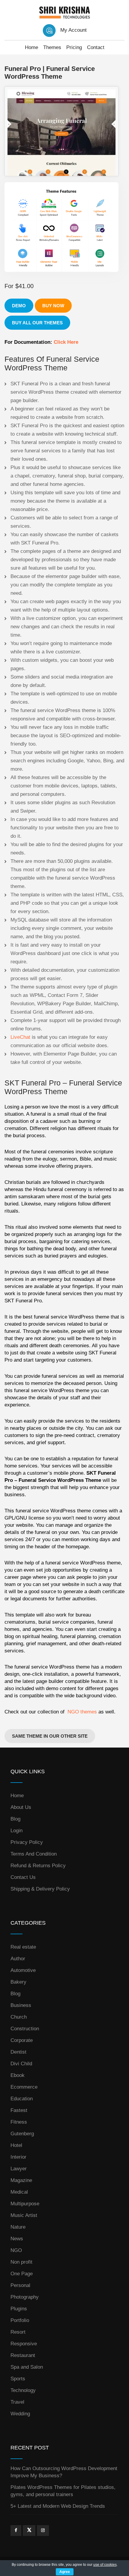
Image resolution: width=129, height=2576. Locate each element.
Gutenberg (22, 2134)
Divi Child (21, 2064)
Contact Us (23, 1877)
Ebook (18, 2075)
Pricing (74, 47)
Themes (52, 47)
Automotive (23, 1970)
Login (16, 1831)
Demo (19, 306)
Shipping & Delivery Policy (40, 1889)
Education (22, 2099)
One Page (22, 2274)
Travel (17, 2402)
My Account (73, 30)
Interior (18, 2157)
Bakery (18, 1982)
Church (19, 2017)
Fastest (19, 2110)
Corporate (22, 2040)
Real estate (23, 1947)
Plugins (19, 2309)
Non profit (21, 2262)
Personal (20, 2285)
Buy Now (53, 306)
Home (31, 47)
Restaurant (23, 2355)
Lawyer (19, 2169)
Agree (65, 2572)
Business (21, 2005)
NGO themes (82, 1712)
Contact (96, 47)
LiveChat (20, 1037)
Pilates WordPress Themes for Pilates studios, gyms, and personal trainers (63, 2491)
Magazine (21, 2180)
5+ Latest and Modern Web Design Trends (58, 2506)
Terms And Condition (34, 1854)
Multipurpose (25, 2204)
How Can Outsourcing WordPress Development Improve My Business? (64, 2472)
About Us (21, 1807)
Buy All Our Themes (37, 323)
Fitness (19, 2122)
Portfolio (20, 2320)
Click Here (66, 342)
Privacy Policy (27, 1842)
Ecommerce (24, 2087)
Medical (19, 2192)
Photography (25, 2297)
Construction (25, 2029)
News (17, 2239)
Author (18, 1959)
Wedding (20, 2414)
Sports (18, 2379)
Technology (23, 2390)
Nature (18, 2227)
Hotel (16, 2145)
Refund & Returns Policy (38, 1866)
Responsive (24, 2344)
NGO (16, 2250)
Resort (18, 2332)
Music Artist (24, 2215)
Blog (15, 1819)
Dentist (18, 2052)
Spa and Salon (27, 2367)
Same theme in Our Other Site (50, 1736)
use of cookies (105, 2565)
